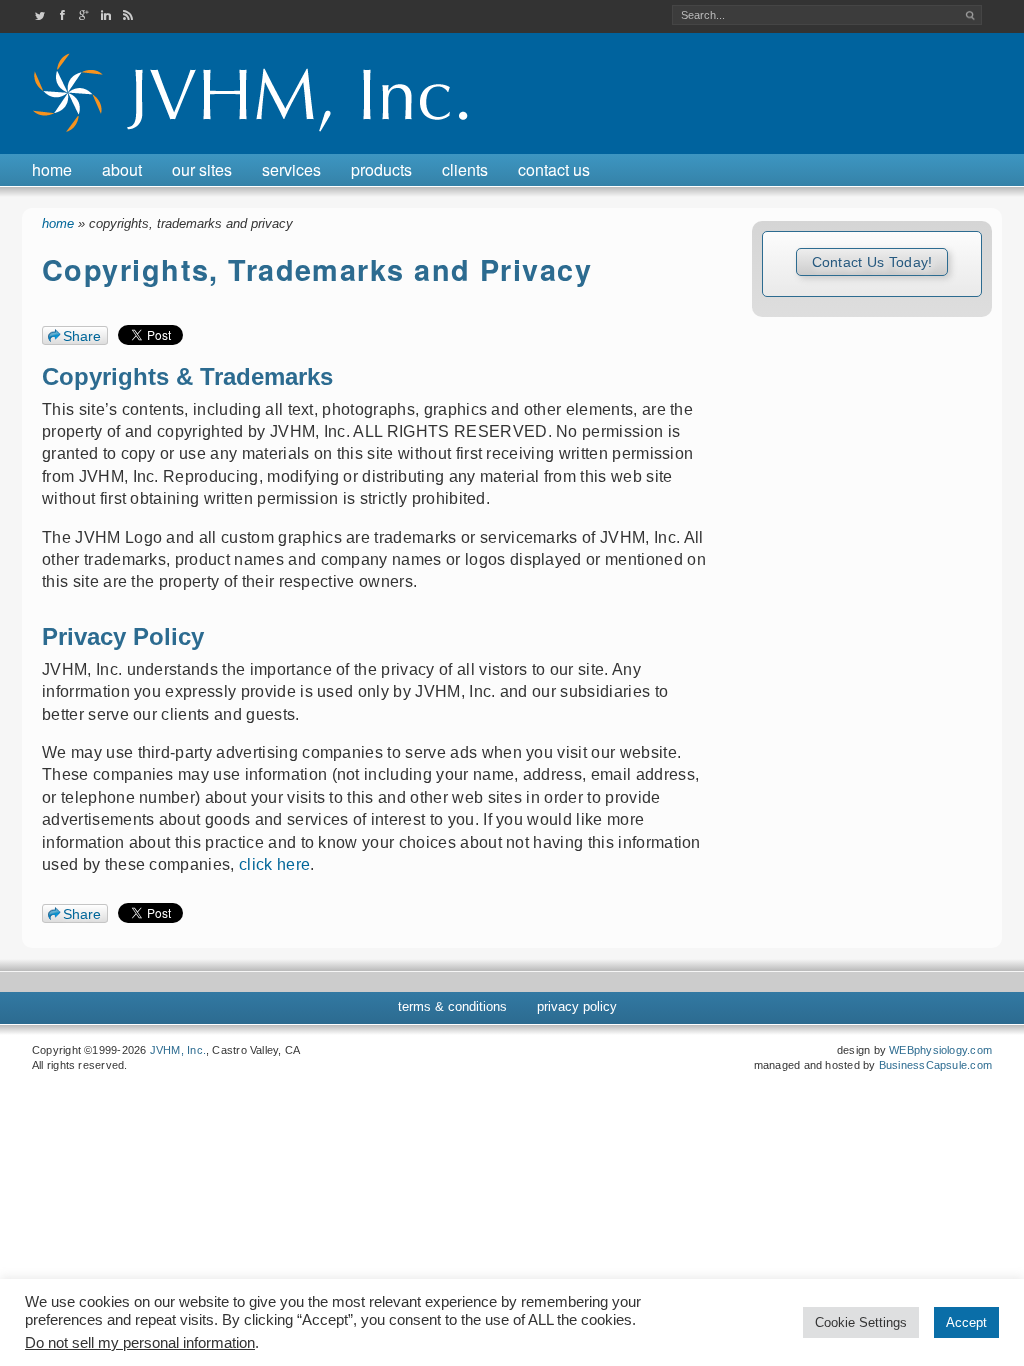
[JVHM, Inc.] (254, 135)
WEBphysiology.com (940, 1050)
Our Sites (202, 169)
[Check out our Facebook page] (62, 15)
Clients (465, 169)
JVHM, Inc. (178, 1050)
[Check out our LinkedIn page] (106, 15)
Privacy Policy (577, 1007)
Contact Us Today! (872, 262)
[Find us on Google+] (84, 15)
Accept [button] (966, 1322)
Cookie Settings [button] (861, 1322)
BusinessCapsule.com (935, 1065)
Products (381, 169)
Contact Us (554, 169)
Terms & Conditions (452, 1007)
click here (274, 864)
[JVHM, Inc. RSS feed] (128, 15)
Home (52, 169)
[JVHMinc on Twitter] (40, 15)
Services (291, 169)
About (122, 169)
